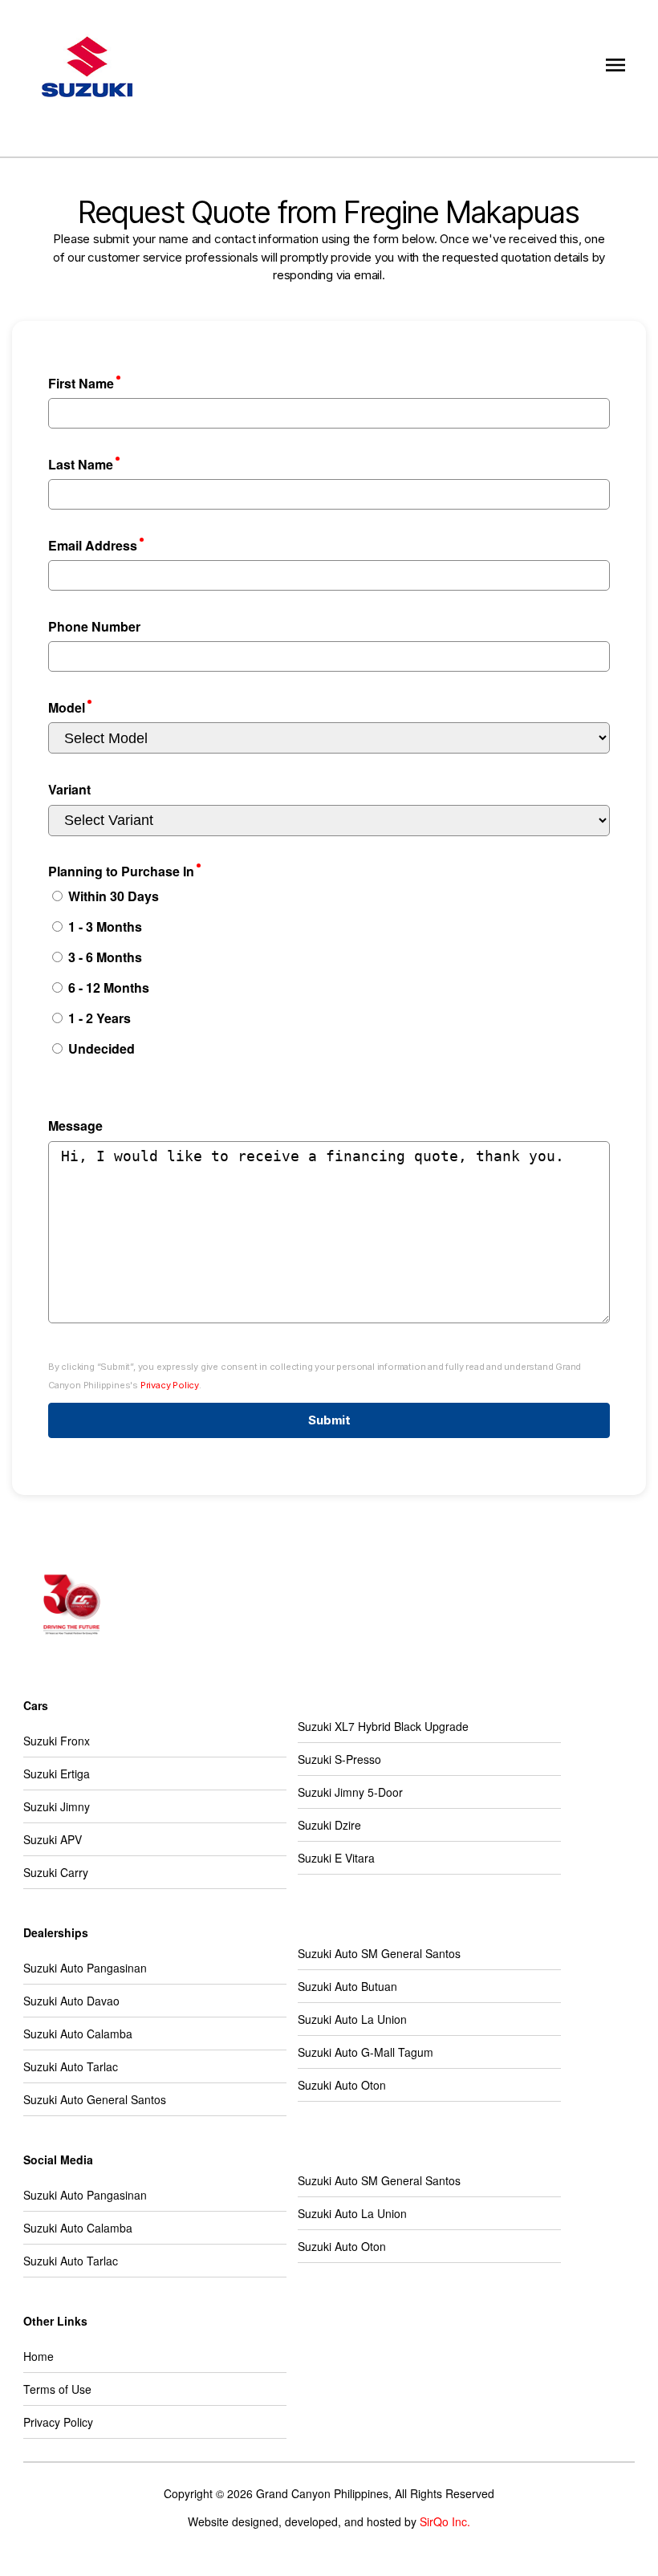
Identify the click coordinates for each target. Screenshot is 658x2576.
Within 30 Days (112, 896)
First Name (81, 383)
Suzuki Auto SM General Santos (379, 1953)
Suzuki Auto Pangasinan (85, 1968)
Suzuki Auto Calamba (78, 2034)
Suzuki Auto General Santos (95, 2099)
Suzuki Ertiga (57, 1774)
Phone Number (94, 626)
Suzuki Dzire (329, 1825)
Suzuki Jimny (57, 1806)
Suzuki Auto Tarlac (71, 2066)
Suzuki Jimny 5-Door (350, 1792)
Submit (329, 1420)
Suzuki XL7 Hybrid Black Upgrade (383, 1726)
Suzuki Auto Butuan (347, 1986)
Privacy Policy (170, 1385)
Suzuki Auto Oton (342, 2085)
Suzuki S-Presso (339, 1759)
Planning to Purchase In (121, 871)
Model (67, 707)
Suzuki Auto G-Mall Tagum (366, 2052)
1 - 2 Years (98, 1018)
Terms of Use (57, 2389)
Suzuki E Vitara (336, 1858)
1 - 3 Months (104, 926)
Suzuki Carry (56, 1872)
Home (39, 2356)
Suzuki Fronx (57, 1741)
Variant (69, 789)
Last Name (81, 464)
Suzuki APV (53, 1839)
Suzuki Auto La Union (352, 2019)
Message (75, 1125)
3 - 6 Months (104, 957)
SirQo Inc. (445, 2521)
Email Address (93, 545)
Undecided (100, 1048)
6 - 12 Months (107, 987)
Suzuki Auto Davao (71, 2001)
